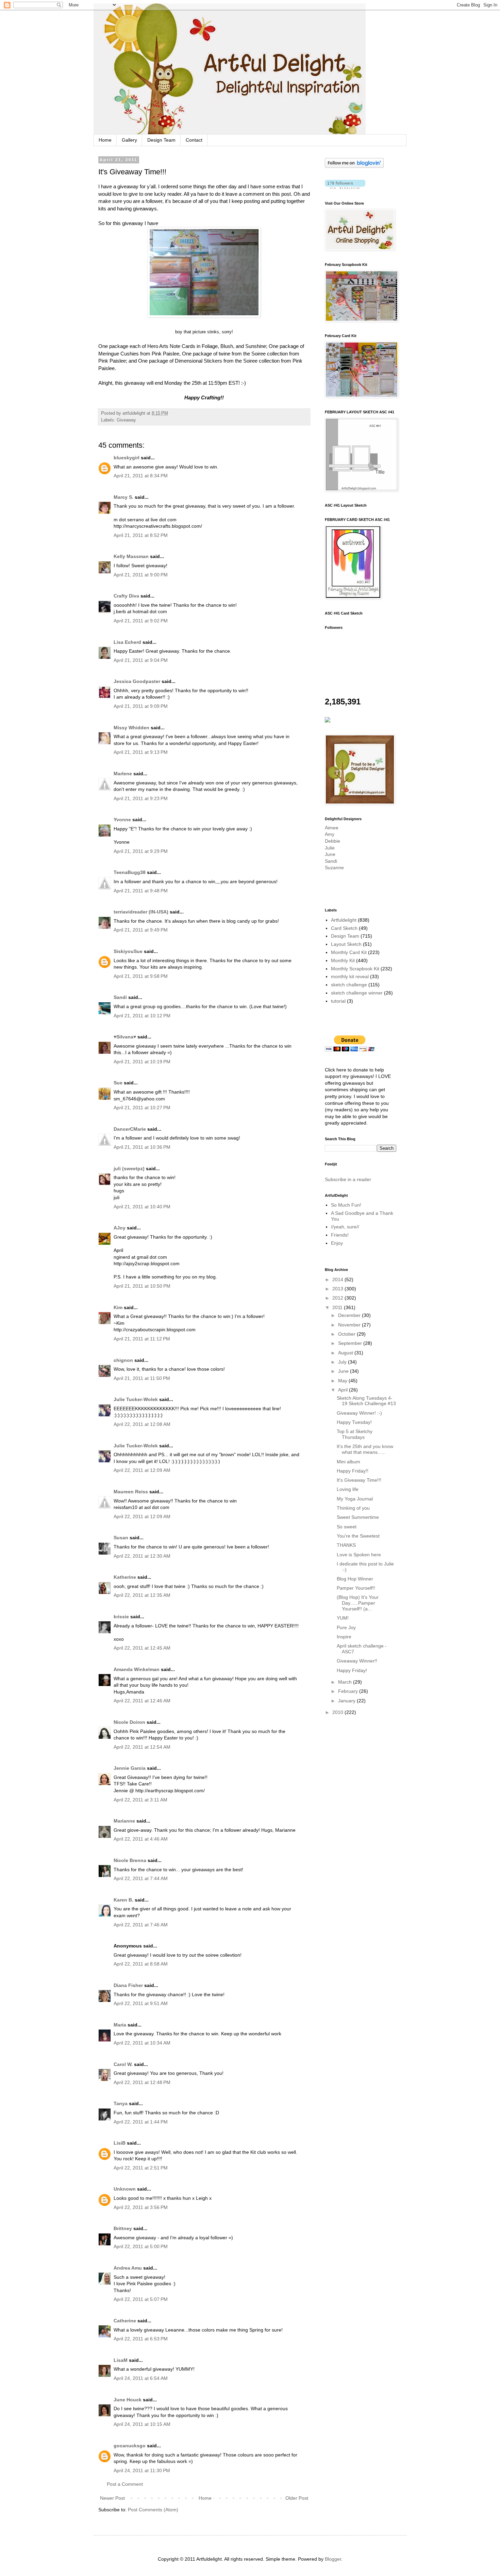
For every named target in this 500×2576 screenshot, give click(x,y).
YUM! (343, 1618)
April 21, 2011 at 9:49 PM (141, 930)
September (351, 1343)
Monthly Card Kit (349, 952)
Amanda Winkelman (137, 1669)
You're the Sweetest (358, 1536)
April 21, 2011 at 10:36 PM (142, 1147)
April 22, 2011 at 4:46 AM (141, 1839)
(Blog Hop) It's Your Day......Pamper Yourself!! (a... (358, 1603)
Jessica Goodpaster (137, 681)
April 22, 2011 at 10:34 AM (142, 2043)
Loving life (348, 1489)
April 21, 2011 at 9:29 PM (141, 851)
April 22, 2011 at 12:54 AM (142, 1747)
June (330, 854)
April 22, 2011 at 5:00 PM (141, 2246)
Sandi (120, 997)
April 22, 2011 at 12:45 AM (142, 1648)
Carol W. (123, 2064)
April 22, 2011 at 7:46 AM (141, 1925)
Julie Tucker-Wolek (136, 1399)
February (349, 1691)
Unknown (125, 2189)
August (346, 1353)
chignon (123, 1360)
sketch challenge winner (357, 993)
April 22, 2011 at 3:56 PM (141, 2207)
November (350, 1325)
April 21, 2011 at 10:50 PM (142, 1286)
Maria (120, 2025)
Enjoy (337, 1243)
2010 (338, 1712)
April (344, 1390)
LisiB (120, 2143)
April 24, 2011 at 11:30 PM (142, 2470)
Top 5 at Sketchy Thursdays (355, 1434)
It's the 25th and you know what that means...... (365, 1449)
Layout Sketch (346, 944)
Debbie (332, 841)
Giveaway (126, 420)
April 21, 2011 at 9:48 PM (141, 891)
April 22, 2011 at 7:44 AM (141, 1878)
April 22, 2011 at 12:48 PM (142, 2082)
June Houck (128, 2400)
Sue (118, 1083)
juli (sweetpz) (129, 1168)
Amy (330, 834)
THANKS (346, 1545)
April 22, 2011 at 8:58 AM (141, 1964)
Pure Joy (346, 1627)
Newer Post (112, 2498)
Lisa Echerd (127, 642)
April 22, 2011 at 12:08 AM (142, 1424)
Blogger (333, 2559)
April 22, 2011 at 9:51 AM (141, 2003)
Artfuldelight (344, 920)
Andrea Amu (128, 2268)
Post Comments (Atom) (153, 2510)
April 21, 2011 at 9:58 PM (141, 976)
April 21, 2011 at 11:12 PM (142, 1339)
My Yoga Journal (355, 1499)
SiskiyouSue (128, 951)
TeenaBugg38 (130, 872)
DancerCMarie (130, 1129)
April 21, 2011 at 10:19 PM (142, 1062)
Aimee (332, 828)
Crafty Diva (126, 596)
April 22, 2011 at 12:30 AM (142, 1556)
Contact (194, 140)
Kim (118, 1307)
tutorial (338, 1001)
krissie (121, 1617)
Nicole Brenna (130, 1860)
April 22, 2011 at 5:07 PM (141, 2299)
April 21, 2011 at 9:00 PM (141, 575)
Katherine (125, 1577)
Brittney (123, 2228)
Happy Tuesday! (354, 1422)
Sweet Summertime (358, 1517)
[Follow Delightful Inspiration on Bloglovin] (354, 166)
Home (105, 140)
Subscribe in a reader (348, 1179)
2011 (338, 1307)
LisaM (121, 2360)
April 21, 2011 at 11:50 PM (142, 1378)
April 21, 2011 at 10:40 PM (142, 1207)
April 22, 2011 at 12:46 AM (142, 1701)
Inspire (344, 1637)
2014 (338, 1279)
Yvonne (122, 820)
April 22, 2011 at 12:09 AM (142, 1470)
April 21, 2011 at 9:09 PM (141, 706)
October (347, 1334)
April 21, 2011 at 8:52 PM (141, 535)
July (343, 1362)
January (347, 1701)
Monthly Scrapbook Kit (355, 969)
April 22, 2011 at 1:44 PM (141, 2122)
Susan (121, 1538)
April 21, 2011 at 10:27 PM (142, 1108)
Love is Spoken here (359, 1555)
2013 (338, 1289)
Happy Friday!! (353, 1471)
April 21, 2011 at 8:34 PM (141, 476)
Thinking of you (353, 1508)
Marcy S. (123, 497)
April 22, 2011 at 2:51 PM (141, 2168)
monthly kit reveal (350, 976)
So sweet (347, 1527)
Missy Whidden (131, 728)
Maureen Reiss (131, 1492)
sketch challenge (349, 985)
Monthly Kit (343, 960)
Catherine (125, 2321)
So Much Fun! (346, 1205)
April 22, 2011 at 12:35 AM (142, 1595)
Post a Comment (125, 2484)
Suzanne (334, 868)
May (343, 1381)
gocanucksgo (130, 2446)
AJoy (120, 1228)
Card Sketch (344, 928)
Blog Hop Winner (355, 1579)
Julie (330, 848)
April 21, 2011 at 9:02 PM (141, 621)
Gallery (129, 140)
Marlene (123, 774)
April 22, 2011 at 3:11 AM (140, 1800)
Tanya (121, 2103)
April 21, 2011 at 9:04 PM (141, 660)
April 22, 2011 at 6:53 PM (141, 2339)
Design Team (161, 140)
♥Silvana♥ (125, 1037)
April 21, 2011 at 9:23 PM (141, 798)
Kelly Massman (131, 556)
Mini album (348, 1462)
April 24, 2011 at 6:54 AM (141, 2378)
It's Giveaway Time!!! (359, 1480)
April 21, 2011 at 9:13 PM (141, 752)
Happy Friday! (352, 1670)
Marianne (124, 1821)
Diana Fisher (128, 1985)
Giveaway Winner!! (357, 1661)
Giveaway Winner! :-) (359, 1413)
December (350, 1315)
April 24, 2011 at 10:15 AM (142, 2424)
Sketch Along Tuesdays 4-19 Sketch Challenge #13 (366, 1401)
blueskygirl (127, 458)
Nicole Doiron (129, 1722)
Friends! (340, 1235)
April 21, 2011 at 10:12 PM (142, 1016)
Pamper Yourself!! (356, 1588)
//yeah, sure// (345, 1227)
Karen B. (123, 1900)
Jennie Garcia (130, 1768)
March (346, 1682)
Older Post (297, 2498)
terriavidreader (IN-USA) (141, 912)
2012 (338, 1298)
